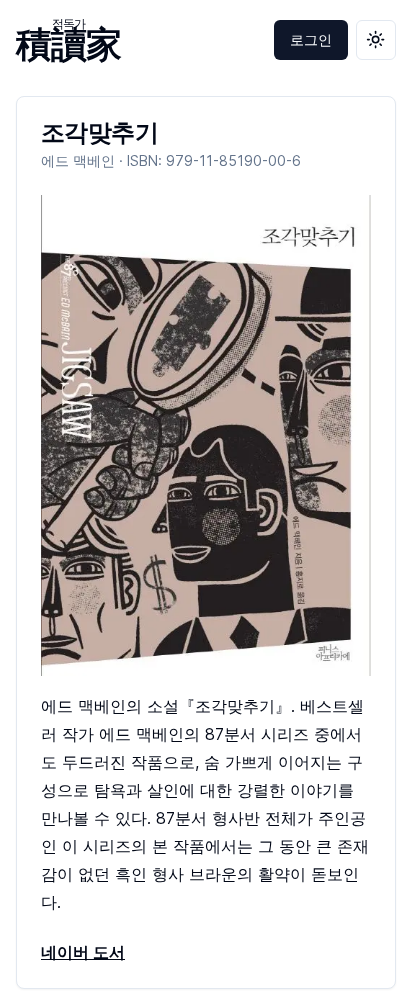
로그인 (311, 39)
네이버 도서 (83, 952)
